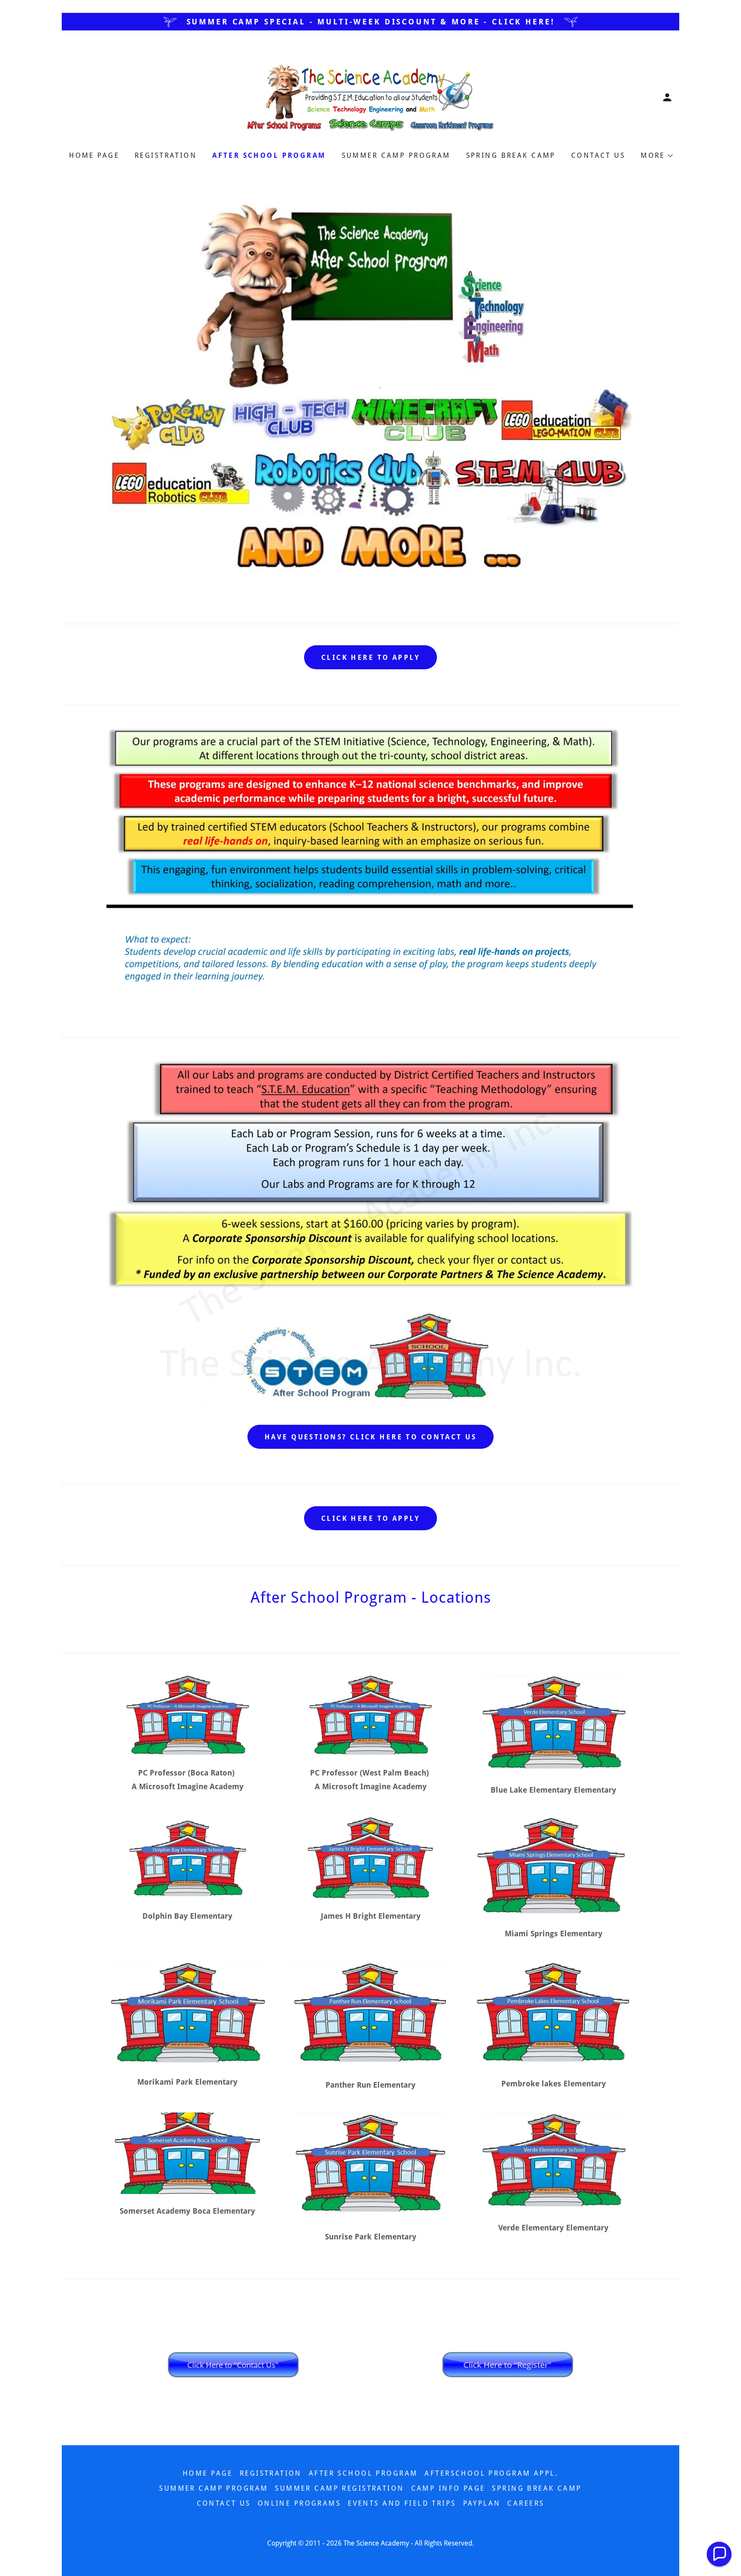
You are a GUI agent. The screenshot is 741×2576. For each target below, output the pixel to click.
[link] (370, 97)
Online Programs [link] (299, 2503)
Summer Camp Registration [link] (339, 2488)
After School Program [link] (269, 155)
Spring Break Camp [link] (511, 155)
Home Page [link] (94, 155)
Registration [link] (166, 155)
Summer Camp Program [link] (396, 155)
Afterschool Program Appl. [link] (491, 2473)
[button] (667, 97)
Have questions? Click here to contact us (370, 1437)
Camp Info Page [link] (448, 2488)
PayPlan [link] (482, 2503)
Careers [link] (526, 2503)
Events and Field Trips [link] (402, 2503)
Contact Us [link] (598, 155)
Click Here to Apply (370, 658)
